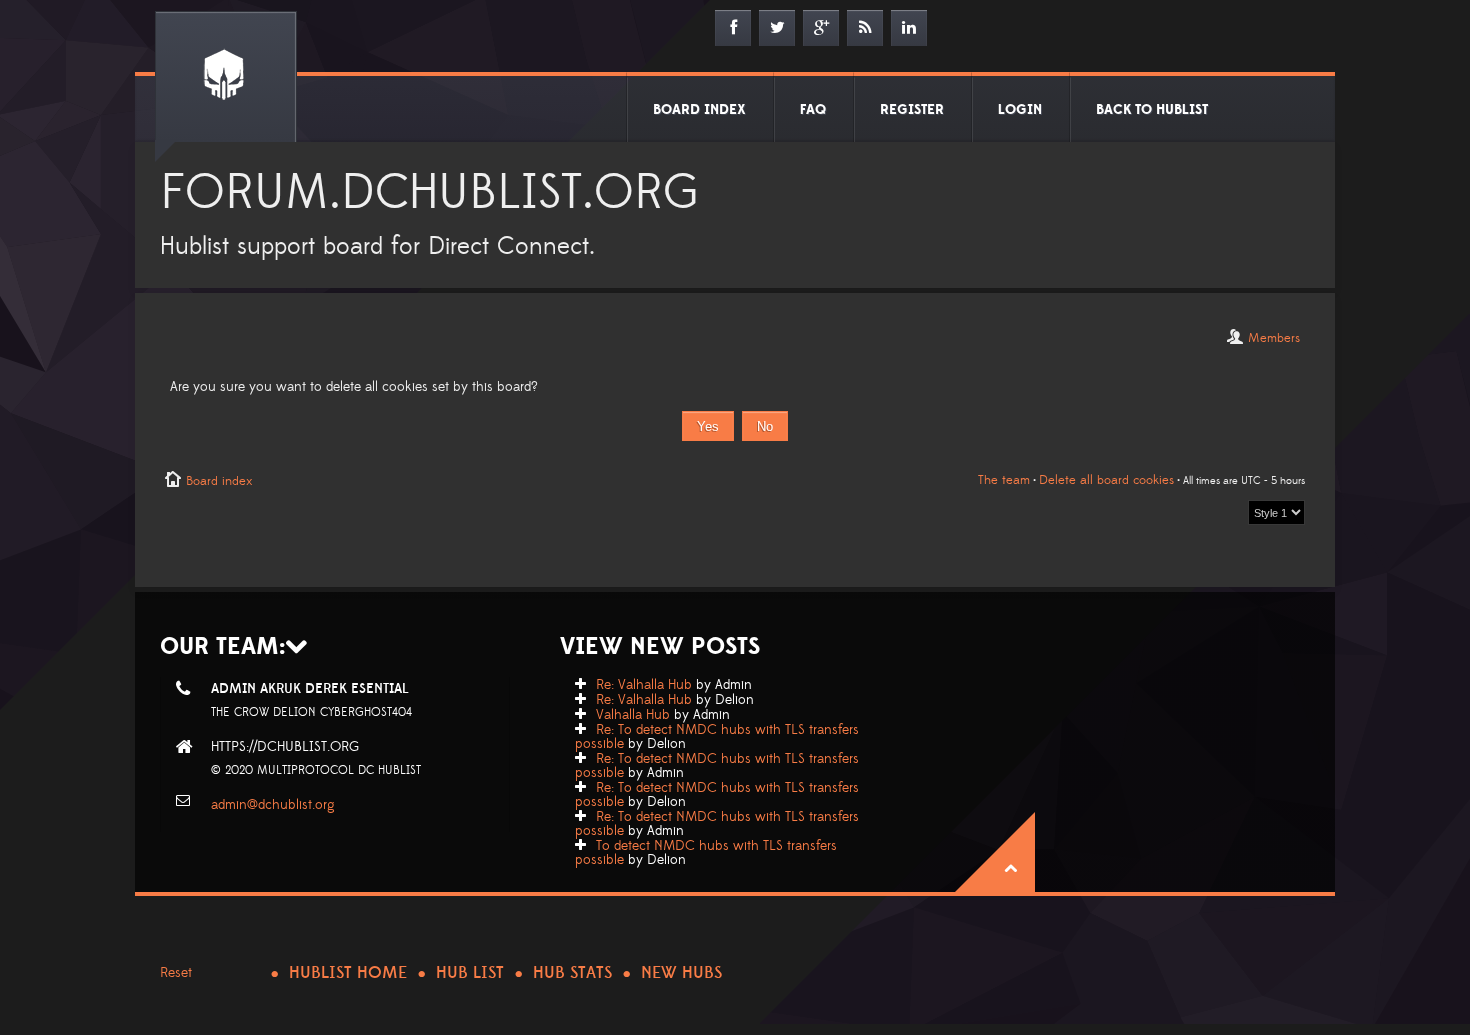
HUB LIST (470, 973)
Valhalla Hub (633, 715)
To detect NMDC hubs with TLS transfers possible (706, 853)
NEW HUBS (681, 973)
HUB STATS (572, 973)
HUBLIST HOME (348, 973)
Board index (219, 481)
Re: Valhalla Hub (644, 685)
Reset (176, 973)
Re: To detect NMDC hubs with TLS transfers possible (717, 737)
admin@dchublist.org (273, 805)
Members (1274, 338)
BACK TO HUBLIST (1152, 110)
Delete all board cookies (1106, 480)
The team (1004, 480)
